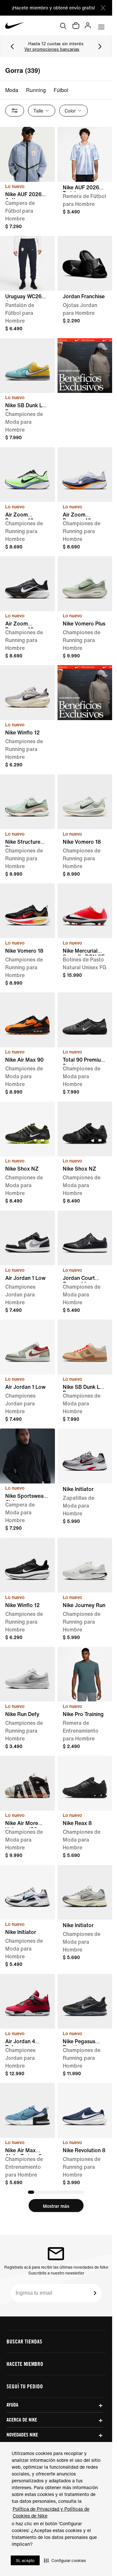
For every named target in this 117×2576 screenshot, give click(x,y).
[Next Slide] (100, 47)
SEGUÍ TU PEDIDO (25, 2386)
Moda (12, 90)
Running (36, 90)
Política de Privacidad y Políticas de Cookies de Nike (51, 2512)
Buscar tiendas (24, 2341)
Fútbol (61, 90)
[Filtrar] (15, 111)
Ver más (52, 50)
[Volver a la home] (15, 25)
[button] (65, 2560)
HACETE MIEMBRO (25, 2364)
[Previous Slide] (12, 47)
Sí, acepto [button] (25, 2561)
